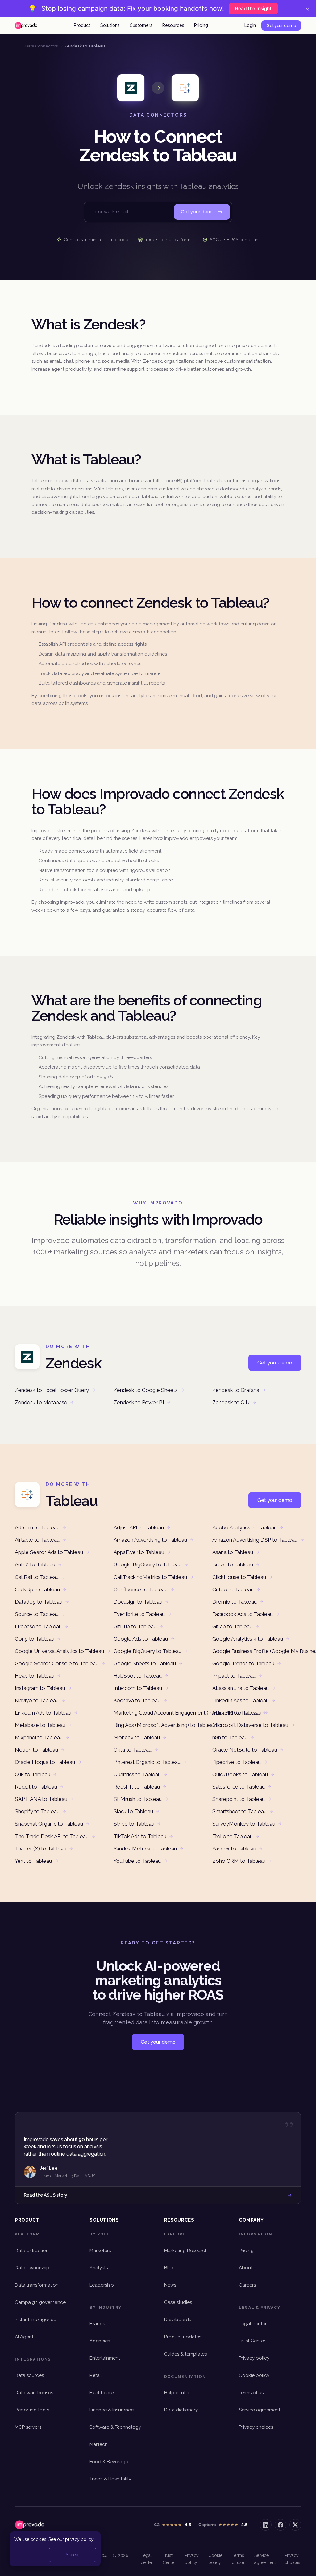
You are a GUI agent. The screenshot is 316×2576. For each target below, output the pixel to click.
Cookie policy (254, 2375)
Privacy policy (254, 2358)
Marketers (100, 2251)
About (246, 2268)
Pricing (201, 25)
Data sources (29, 2375)
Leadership (102, 2285)
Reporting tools (32, 2410)
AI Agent (24, 2337)
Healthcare (102, 2393)
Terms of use (253, 2393)
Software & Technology (115, 2427)
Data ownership (32, 2268)
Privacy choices (256, 2427)
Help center (177, 2393)
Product (82, 25)
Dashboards (178, 2320)
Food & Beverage (109, 2462)
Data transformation (37, 2285)
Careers (247, 2285)
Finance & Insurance (112, 2410)
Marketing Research (186, 2251)
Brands (97, 2324)
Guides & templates (185, 2354)
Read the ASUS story (46, 2195)
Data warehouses (34, 2393)
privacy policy (79, 2539)
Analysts (99, 2268)
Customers (141, 25)
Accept (73, 2555)
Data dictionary (181, 2410)
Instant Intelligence (35, 2320)
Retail (96, 2375)
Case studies (178, 2302)
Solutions (110, 25)
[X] (295, 2525)
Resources (173, 25)
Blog (169, 2268)
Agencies (100, 2341)
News (170, 2285)
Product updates (183, 2337)
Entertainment (105, 2358)
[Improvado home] (26, 26)
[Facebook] (281, 2525)
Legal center (253, 2324)
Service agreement (260, 2410)
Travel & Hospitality (110, 2479)
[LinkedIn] (266, 2525)
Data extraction (32, 2251)
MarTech (99, 2444)
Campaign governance (40, 2302)
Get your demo (281, 25)
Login (250, 25)
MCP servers (28, 2427)
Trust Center (252, 2341)
